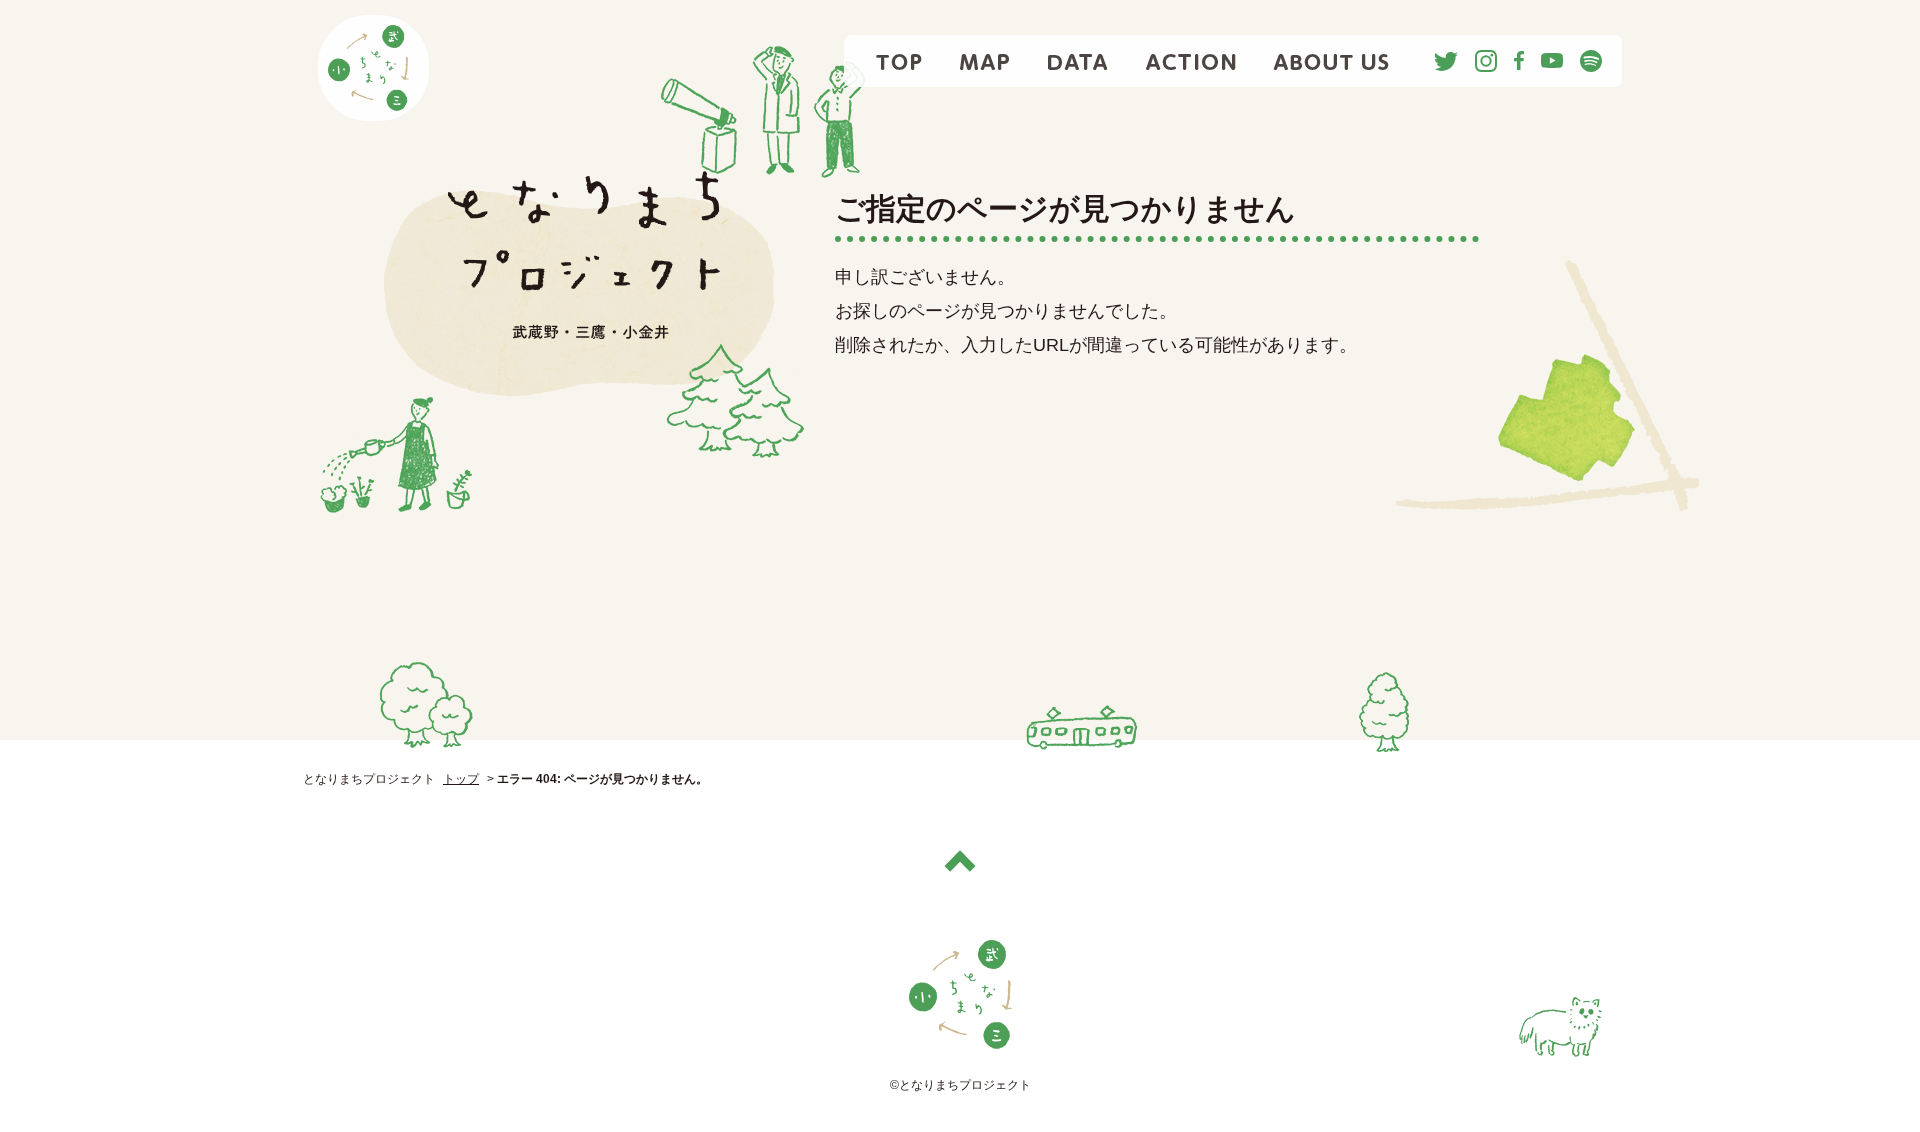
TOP (900, 61)
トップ (461, 779)
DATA (1078, 61)
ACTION (1191, 61)
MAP (985, 61)
